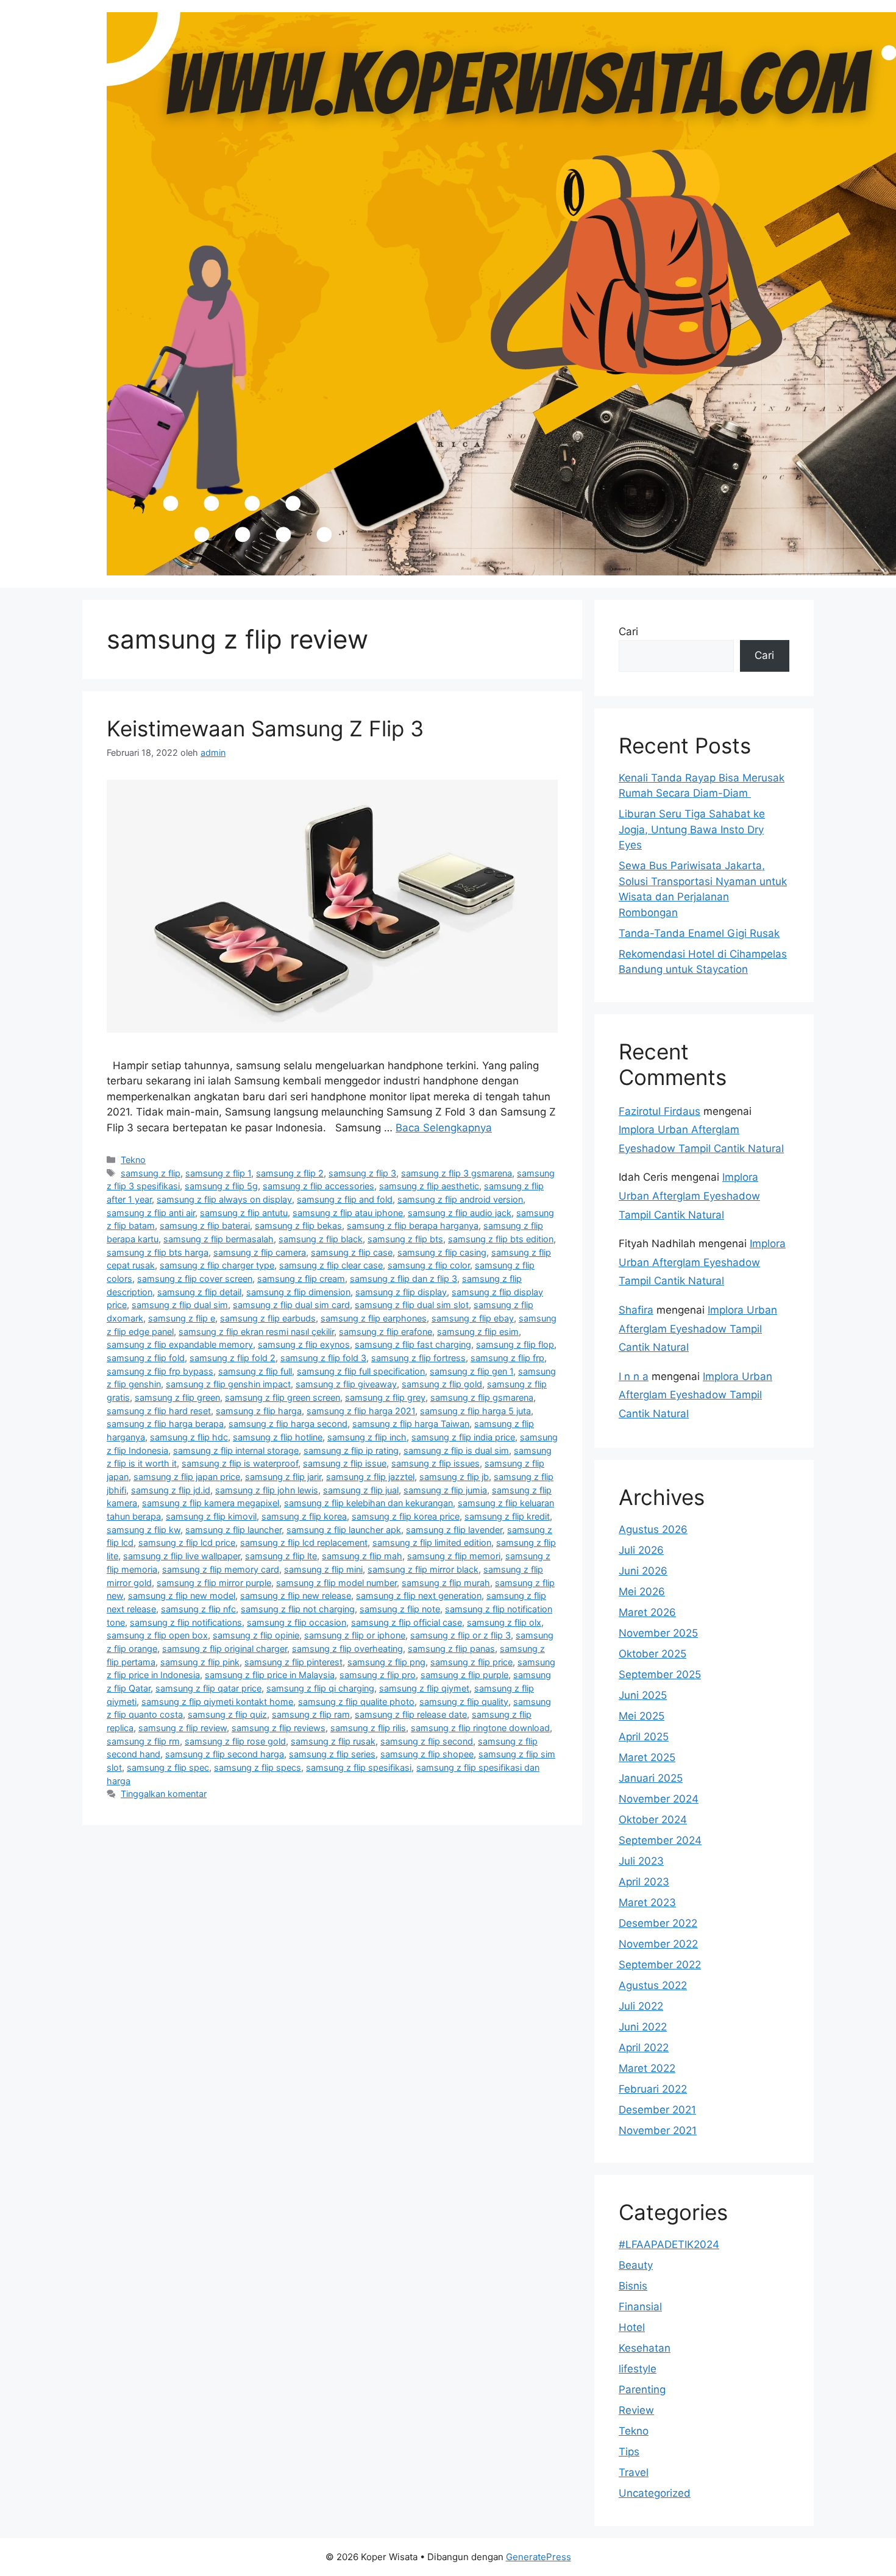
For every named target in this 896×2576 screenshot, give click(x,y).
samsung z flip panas (451, 1649)
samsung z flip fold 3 (323, 1358)
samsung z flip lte (281, 1556)
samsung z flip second (427, 1741)
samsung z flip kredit (507, 1516)
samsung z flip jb (454, 1477)
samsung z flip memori (454, 1556)
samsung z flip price (471, 1662)
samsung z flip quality (464, 1702)
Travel (634, 2472)
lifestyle (638, 2369)
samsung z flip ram (311, 1714)
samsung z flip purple (464, 1675)
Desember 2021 (657, 2110)
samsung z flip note (400, 1609)
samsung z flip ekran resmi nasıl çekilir (256, 1332)
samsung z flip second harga (225, 1754)
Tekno (133, 1160)
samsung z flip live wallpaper (182, 1556)
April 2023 (644, 1882)
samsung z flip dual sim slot (412, 1305)
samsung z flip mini (323, 1569)
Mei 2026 (642, 1592)
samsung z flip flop (515, 1344)
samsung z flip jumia (445, 1490)
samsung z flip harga (259, 1411)
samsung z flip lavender (454, 1530)
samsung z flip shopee (427, 1754)
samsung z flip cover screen (195, 1279)
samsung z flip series (332, 1754)
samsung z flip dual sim (180, 1305)
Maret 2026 (647, 1612)
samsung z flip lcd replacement (304, 1542)
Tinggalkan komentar (164, 1794)
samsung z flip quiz (227, 1714)
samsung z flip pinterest (293, 1662)
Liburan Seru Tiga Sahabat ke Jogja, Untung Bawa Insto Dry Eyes (692, 829)
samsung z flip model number (336, 1583)
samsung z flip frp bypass (160, 1371)
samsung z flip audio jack (460, 1213)
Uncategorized (655, 2493)
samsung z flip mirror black (423, 1569)
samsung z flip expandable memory (180, 1344)
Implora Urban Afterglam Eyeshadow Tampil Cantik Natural (689, 1196)
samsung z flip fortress (418, 1358)
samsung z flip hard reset (159, 1411)
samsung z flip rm (143, 1741)
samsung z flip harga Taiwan (411, 1424)
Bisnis (633, 2286)
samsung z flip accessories (318, 1186)
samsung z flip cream (301, 1279)
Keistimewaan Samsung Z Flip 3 (265, 728)
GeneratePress (539, 2557)
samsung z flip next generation (419, 1596)
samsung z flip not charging (298, 1609)
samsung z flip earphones (374, 1318)
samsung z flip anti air (151, 1213)
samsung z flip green (177, 1397)
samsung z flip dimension (298, 1292)
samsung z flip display (401, 1292)
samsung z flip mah (362, 1556)
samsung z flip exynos (304, 1344)
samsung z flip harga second (288, 1424)
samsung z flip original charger (225, 1649)
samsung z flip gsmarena (482, 1397)
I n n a (634, 1376)
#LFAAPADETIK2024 (669, 2244)
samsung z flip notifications (186, 1622)
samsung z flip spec (168, 1767)
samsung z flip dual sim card (291, 1305)
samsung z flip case (352, 1252)
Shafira (636, 1310)
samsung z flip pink (200, 1662)
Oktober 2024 (653, 1820)
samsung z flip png (386, 1662)
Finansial (640, 2307)
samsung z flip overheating (347, 1649)
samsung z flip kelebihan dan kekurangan (368, 1503)
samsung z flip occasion (297, 1622)
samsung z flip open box (157, 1635)
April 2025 (644, 1737)
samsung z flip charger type (217, 1265)
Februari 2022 (653, 2089)
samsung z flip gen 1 (471, 1371)
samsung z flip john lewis (267, 1490)
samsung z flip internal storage (236, 1450)
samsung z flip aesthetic (429, 1186)
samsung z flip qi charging (320, 1688)
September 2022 (660, 1965)
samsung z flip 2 (290, 1173)
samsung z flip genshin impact (228, 1384)
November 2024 (659, 1799)
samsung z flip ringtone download (480, 1728)
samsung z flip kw (144, 1530)
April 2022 (644, 2048)
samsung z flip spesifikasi (359, 1767)
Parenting (642, 2389)
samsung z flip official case (407, 1622)
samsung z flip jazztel (370, 1477)
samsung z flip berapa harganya (413, 1226)
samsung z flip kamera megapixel (211, 1503)
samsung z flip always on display (224, 1199)
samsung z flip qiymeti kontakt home (217, 1702)
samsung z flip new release (296, 1596)
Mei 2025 (642, 1716)
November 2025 (658, 1633)
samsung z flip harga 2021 (361, 1411)
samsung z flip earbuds (268, 1318)
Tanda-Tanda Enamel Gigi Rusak (699, 933)
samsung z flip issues (436, 1463)
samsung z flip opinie (256, 1635)
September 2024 (660, 1840)
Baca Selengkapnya (444, 1128)
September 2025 (660, 1674)
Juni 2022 (643, 2027)
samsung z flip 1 (218, 1173)
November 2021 (658, 2130)
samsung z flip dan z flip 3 (404, 1279)
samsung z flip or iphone (355, 1635)
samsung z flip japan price (187, 1477)
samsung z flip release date (411, 1714)
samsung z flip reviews (279, 1728)
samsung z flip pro (378, 1675)
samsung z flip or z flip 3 (460, 1635)
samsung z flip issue (345, 1463)
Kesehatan (645, 2348)
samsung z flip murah (446, 1583)
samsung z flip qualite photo (356, 1702)
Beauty (636, 2265)
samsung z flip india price (463, 1437)
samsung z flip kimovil (211, 1516)
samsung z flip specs (258, 1767)
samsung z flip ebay (473, 1318)
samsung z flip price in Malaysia (270, 1675)
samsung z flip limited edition (432, 1542)
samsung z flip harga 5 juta (475, 1411)
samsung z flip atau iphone (348, 1213)
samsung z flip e (182, 1318)
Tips (629, 2452)
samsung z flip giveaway (346, 1384)
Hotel (632, 2327)
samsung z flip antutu (244, 1213)
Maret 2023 (647, 1902)
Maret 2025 (647, 1757)
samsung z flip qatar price (208, 1688)
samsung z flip (151, 1173)
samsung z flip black (321, 1239)
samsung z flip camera (260, 1252)
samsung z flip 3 (362, 1173)
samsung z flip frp (507, 1358)
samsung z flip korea (304, 1516)
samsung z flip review (183, 1728)
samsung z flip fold (146, 1358)
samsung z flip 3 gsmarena (457, 1173)
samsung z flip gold (442, 1384)
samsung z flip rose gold (235, 1741)
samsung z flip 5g (221, 1186)
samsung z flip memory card (221, 1569)
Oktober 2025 (652, 1654)
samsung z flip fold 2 (233, 1358)
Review (636, 2410)
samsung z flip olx (504, 1622)
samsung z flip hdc (189, 1437)
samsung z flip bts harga (158, 1252)
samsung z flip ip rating (351, 1450)
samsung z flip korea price (406, 1516)
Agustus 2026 (653, 1529)
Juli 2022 (641, 2006)
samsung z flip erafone (386, 1332)
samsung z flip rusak (333, 1741)
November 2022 (658, 1944)
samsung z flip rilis (368, 1728)
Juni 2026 (643, 1571)
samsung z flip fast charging (413, 1344)
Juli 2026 (641, 1550)
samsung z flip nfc (198, 1609)
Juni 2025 (643, 1695)
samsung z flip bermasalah (219, 1239)
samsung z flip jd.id (171, 1490)
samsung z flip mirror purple (214, 1583)
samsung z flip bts (405, 1239)
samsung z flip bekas (298, 1226)
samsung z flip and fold (345, 1199)
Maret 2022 (647, 2068)
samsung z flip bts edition (501, 1239)
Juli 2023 (641, 1861)
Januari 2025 (651, 1778)
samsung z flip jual (361, 1490)
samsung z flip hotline (278, 1437)
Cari (628, 632)
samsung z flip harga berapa (165, 1424)
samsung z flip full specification (361, 1371)
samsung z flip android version (460, 1199)
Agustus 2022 (653, 1985)
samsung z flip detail (199, 1292)
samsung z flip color (429, 1265)
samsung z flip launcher (233, 1530)
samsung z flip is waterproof (240, 1463)
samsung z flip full (255, 1371)
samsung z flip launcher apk (344, 1530)
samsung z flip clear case (331, 1265)
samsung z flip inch (367, 1437)
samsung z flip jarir (283, 1477)
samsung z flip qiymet (424, 1688)
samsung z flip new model (182, 1596)
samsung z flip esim (478, 1332)
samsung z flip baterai (205, 1226)
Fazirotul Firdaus (660, 1111)
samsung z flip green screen (283, 1397)
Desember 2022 (658, 1923)
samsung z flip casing (442, 1252)
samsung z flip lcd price (187, 1542)
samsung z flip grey (385, 1397)
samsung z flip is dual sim (456, 1450)
